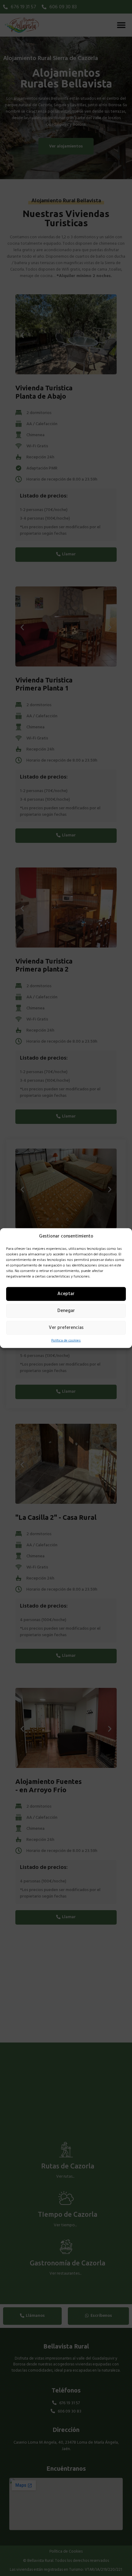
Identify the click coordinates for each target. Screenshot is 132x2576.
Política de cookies (66, 1340)
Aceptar (66, 1294)
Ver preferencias (66, 1328)
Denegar (66, 1311)
